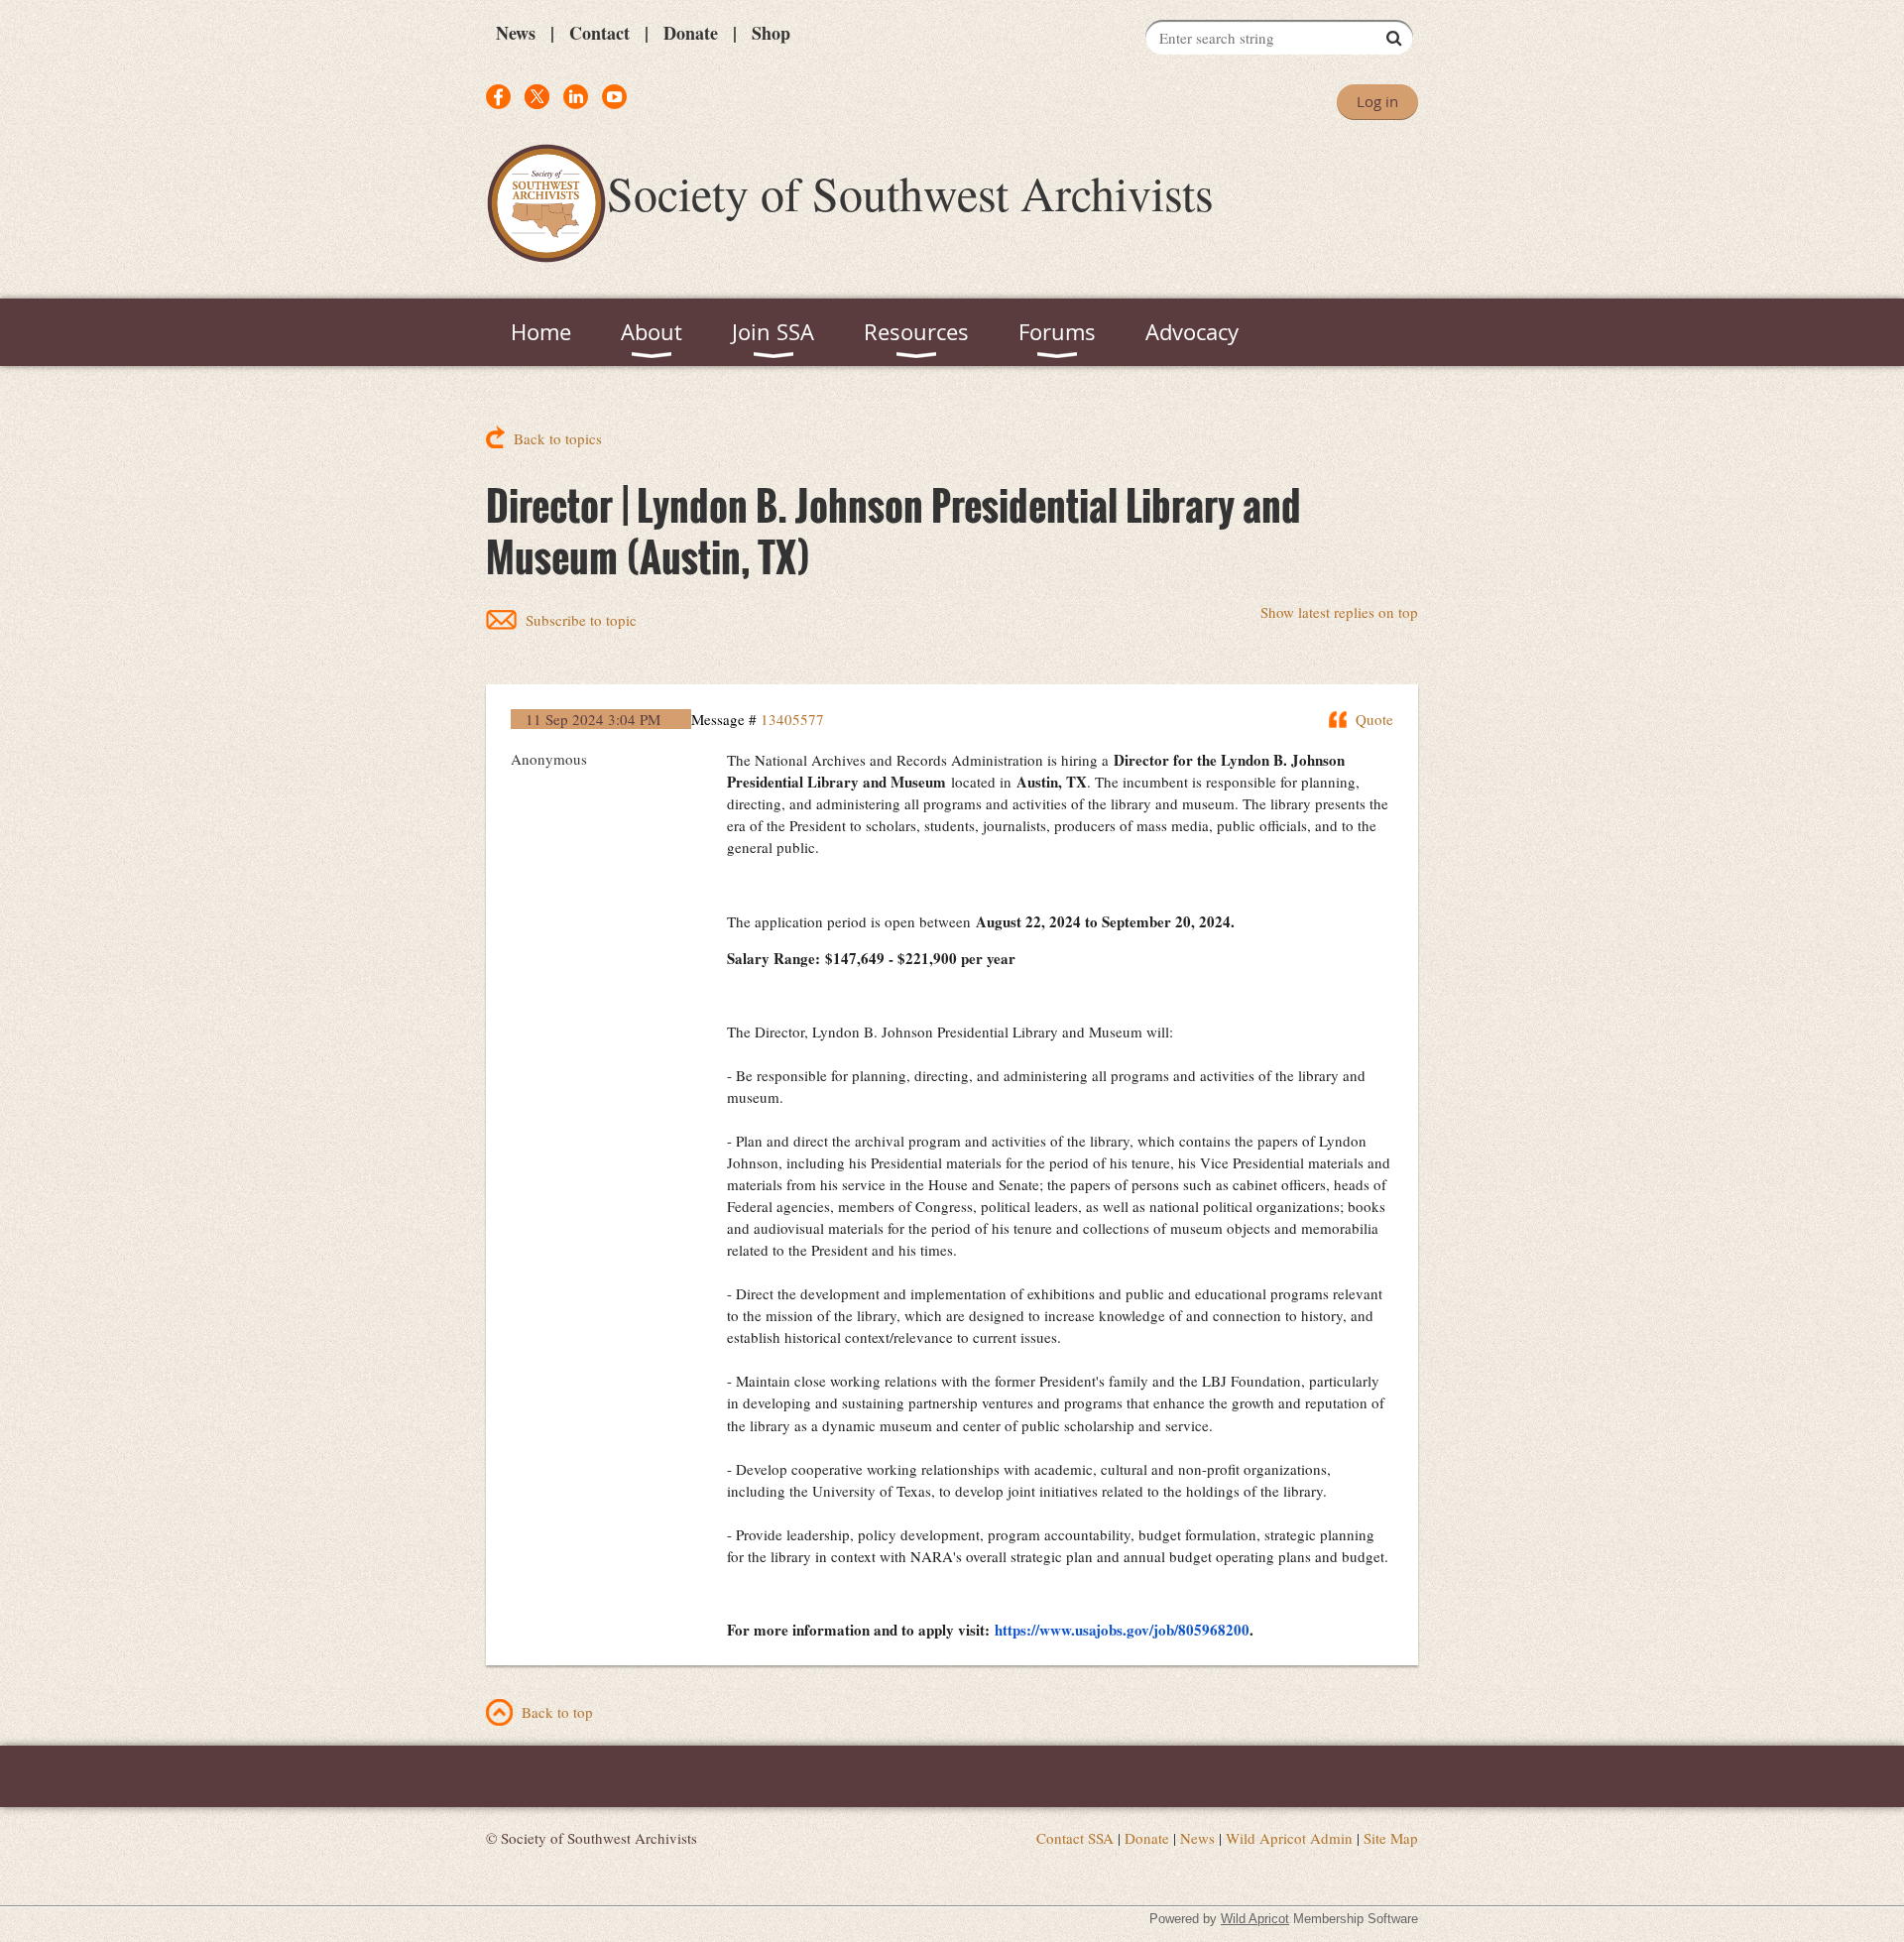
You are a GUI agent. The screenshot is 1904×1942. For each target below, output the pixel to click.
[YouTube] (614, 97)
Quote (1374, 719)
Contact (599, 33)
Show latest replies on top (1339, 612)
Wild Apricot (1255, 1919)
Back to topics (558, 438)
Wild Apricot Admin (1289, 1838)
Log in (1377, 101)
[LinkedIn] (576, 97)
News (516, 33)
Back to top (557, 1712)
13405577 (792, 719)
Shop (771, 33)
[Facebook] (498, 97)
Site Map (1391, 1838)
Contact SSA (1075, 1838)
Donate (691, 33)
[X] (537, 97)
